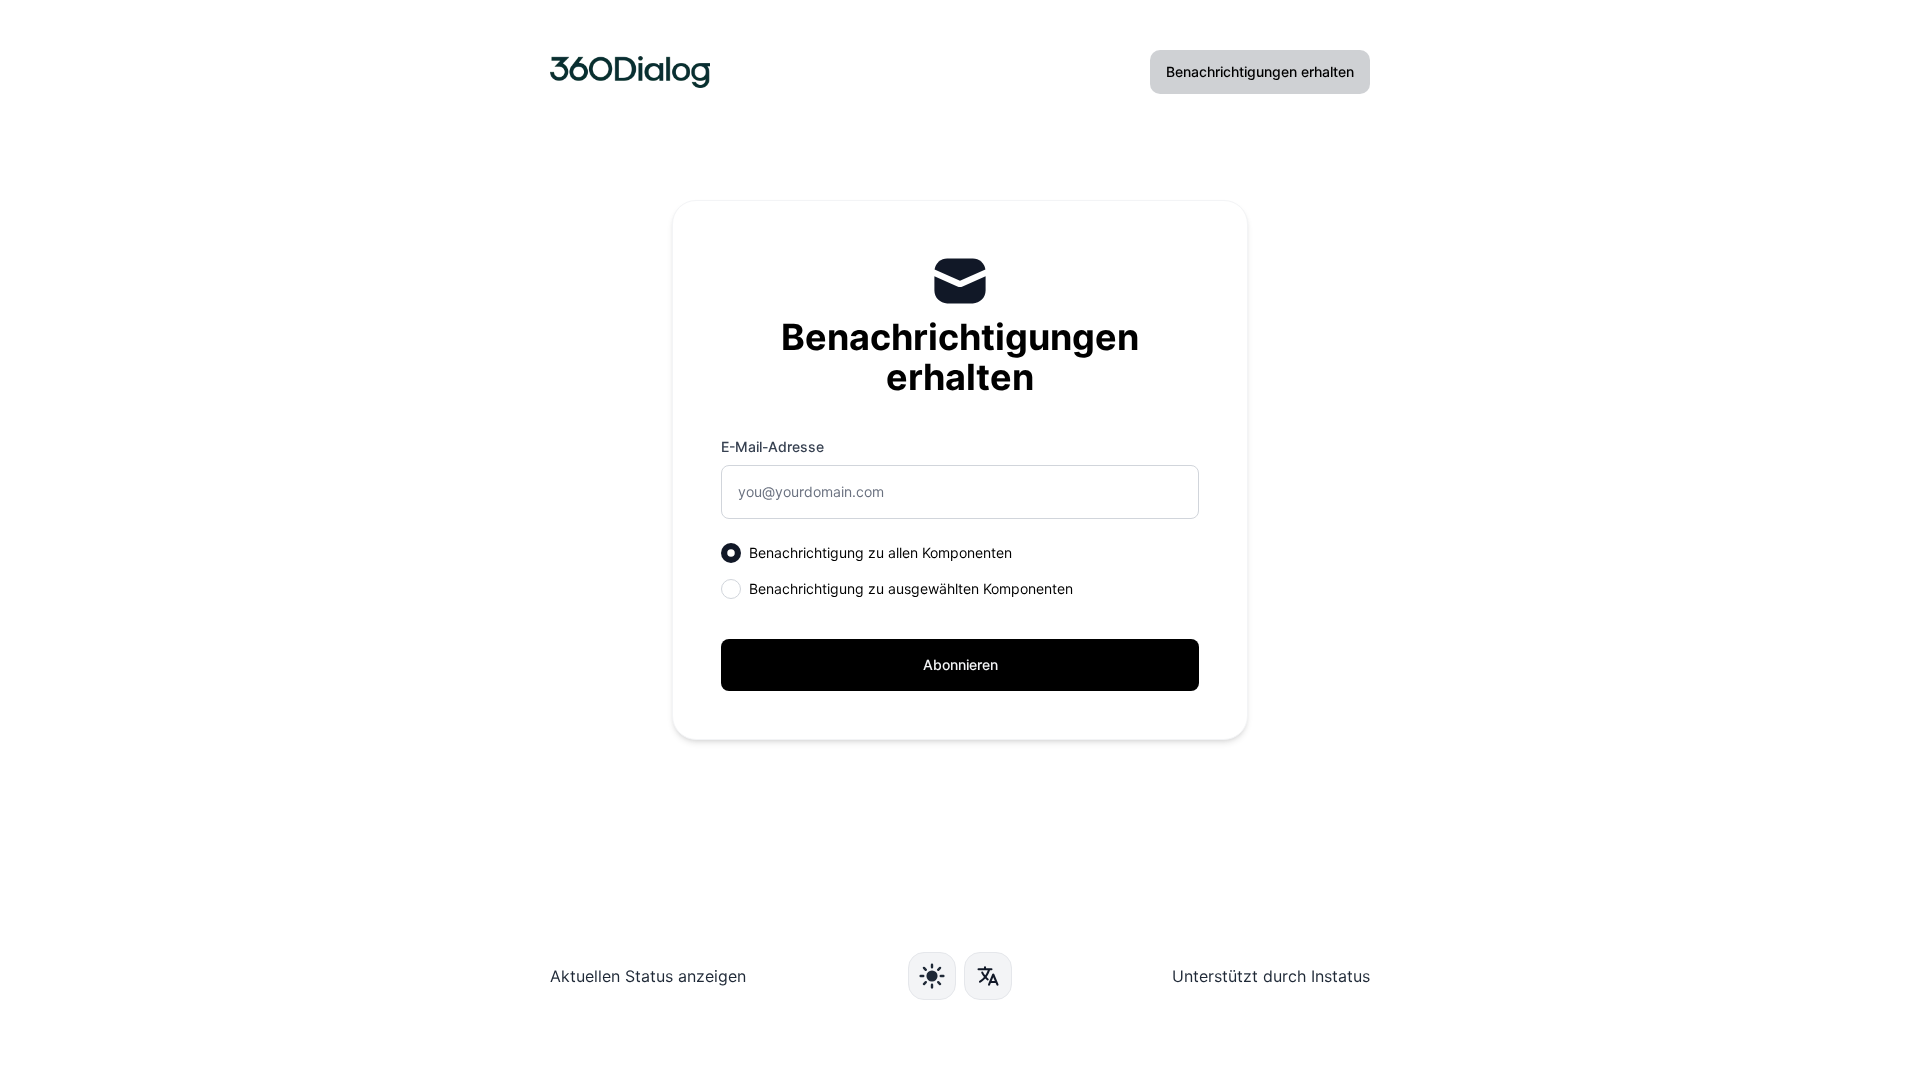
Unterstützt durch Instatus (1271, 976)
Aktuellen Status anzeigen (648, 976)
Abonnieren (960, 664)
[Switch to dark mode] (932, 976)
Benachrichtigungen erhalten (1260, 71)
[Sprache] (988, 976)
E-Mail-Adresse (772, 446)
